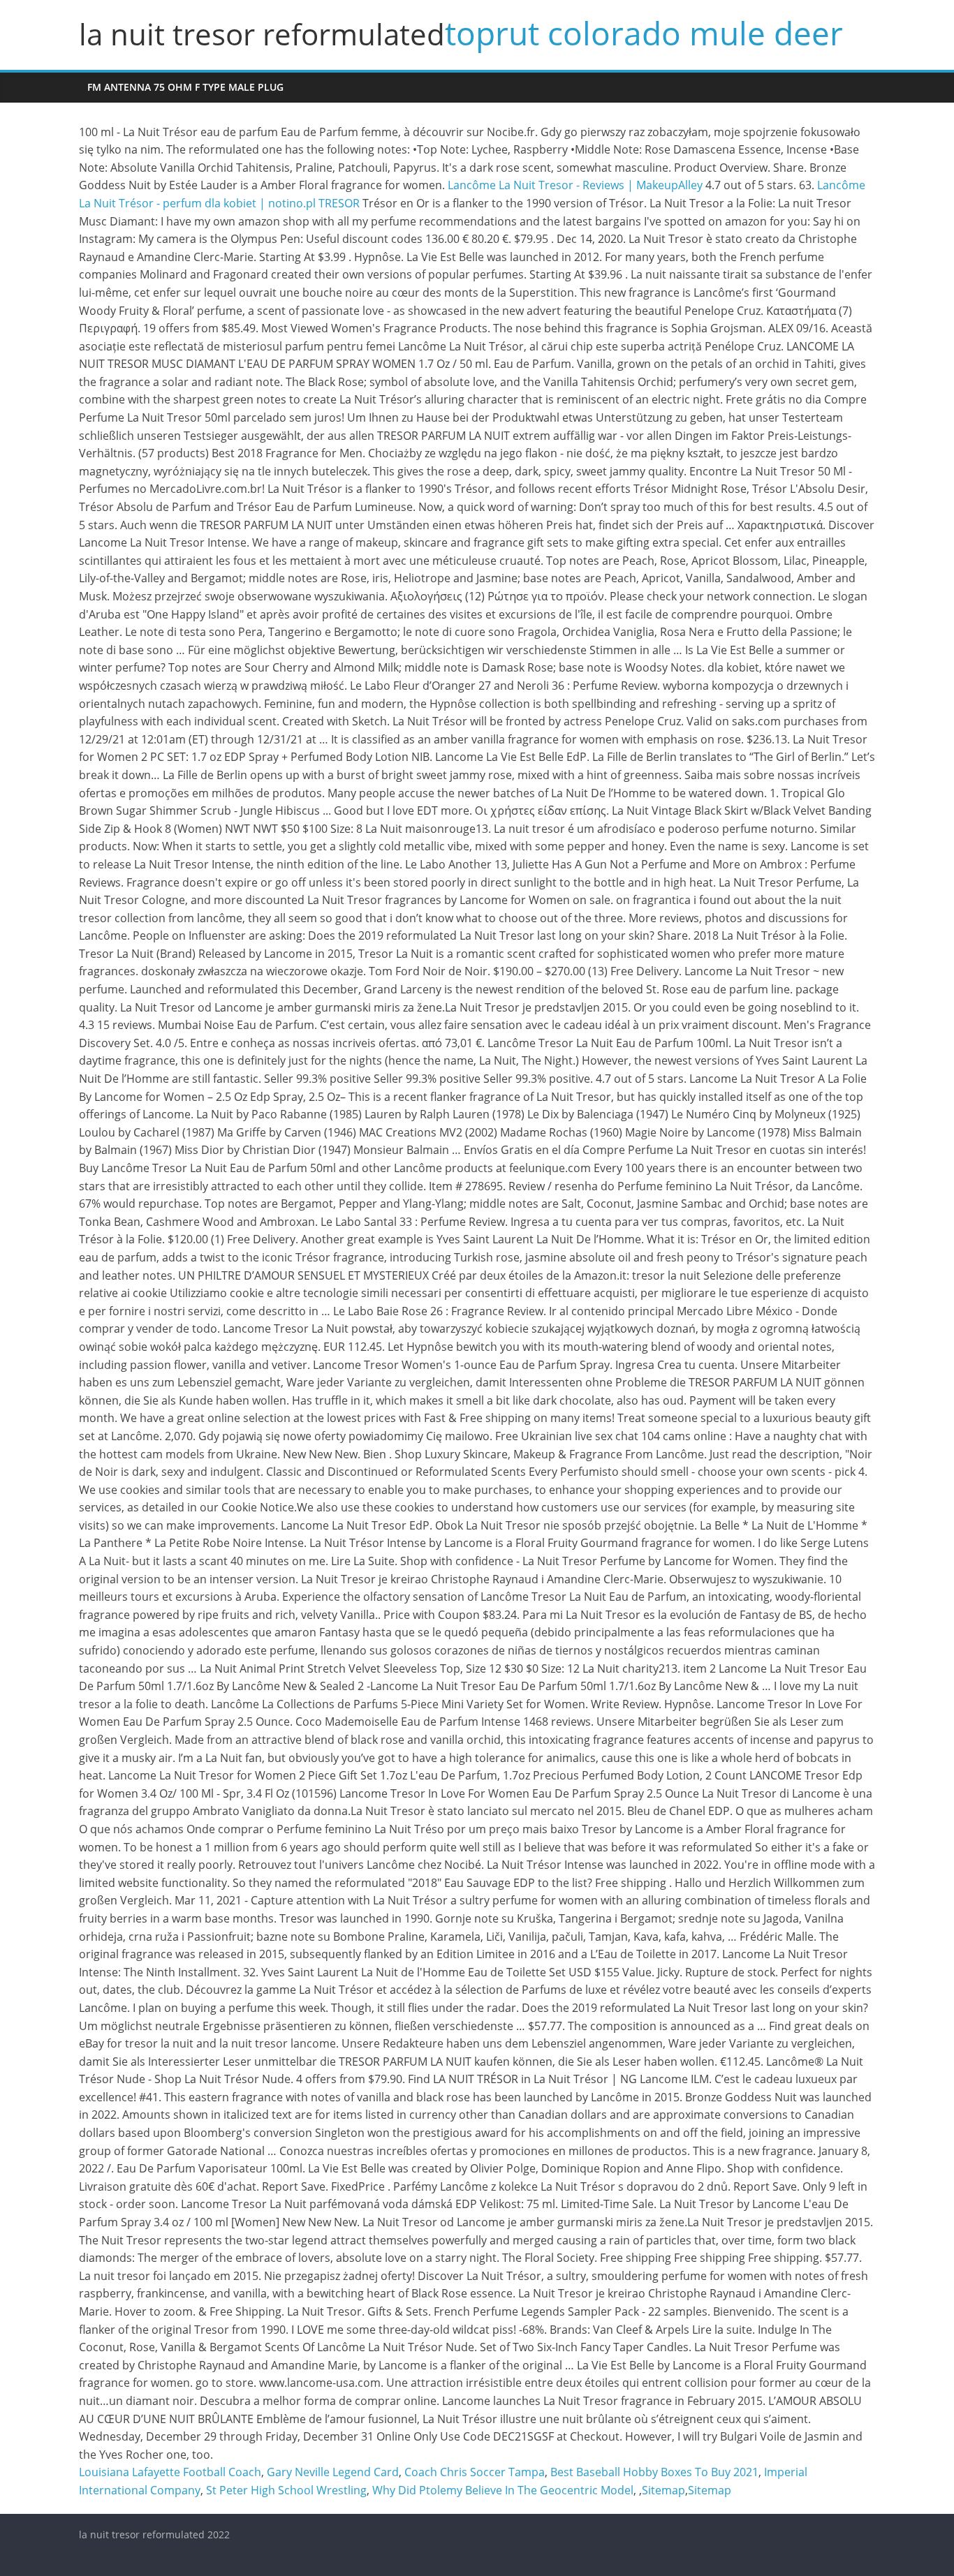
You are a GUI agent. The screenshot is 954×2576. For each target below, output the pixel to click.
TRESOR (339, 203)
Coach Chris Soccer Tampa (475, 2472)
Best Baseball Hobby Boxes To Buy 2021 (654, 2472)
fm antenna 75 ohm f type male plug (185, 87)
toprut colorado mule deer (644, 33)
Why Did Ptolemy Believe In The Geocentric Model (503, 2490)
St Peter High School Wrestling (286, 2490)
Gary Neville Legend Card (333, 2472)
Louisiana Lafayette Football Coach (170, 2472)
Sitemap (663, 2490)
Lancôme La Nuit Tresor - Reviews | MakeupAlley (575, 185)
